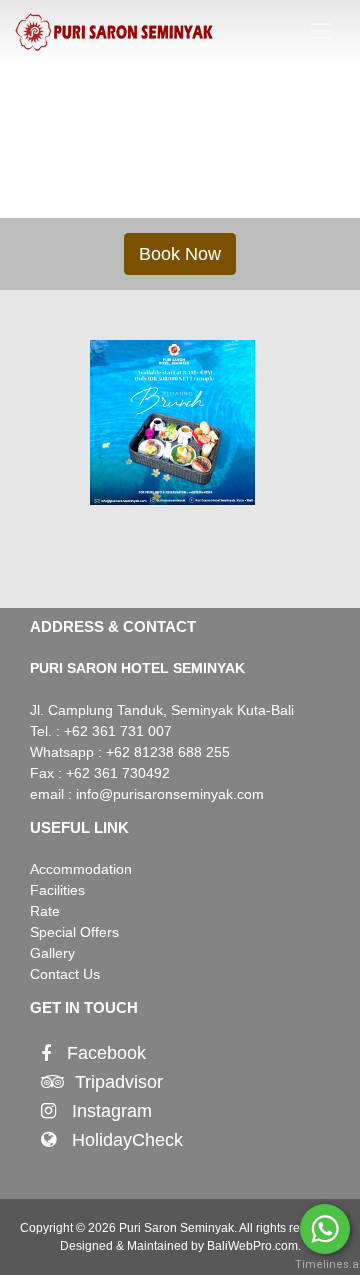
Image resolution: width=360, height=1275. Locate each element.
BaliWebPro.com (252, 1246)
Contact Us (65, 974)
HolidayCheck (127, 1140)
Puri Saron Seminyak (176, 1228)
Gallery (52, 953)
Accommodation (81, 869)
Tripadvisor (119, 1082)
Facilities (57, 890)
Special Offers (74, 932)
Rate (45, 911)
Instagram (112, 1111)
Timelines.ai (325, 1264)
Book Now (180, 254)
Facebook (106, 1054)
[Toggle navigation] (321, 31)
